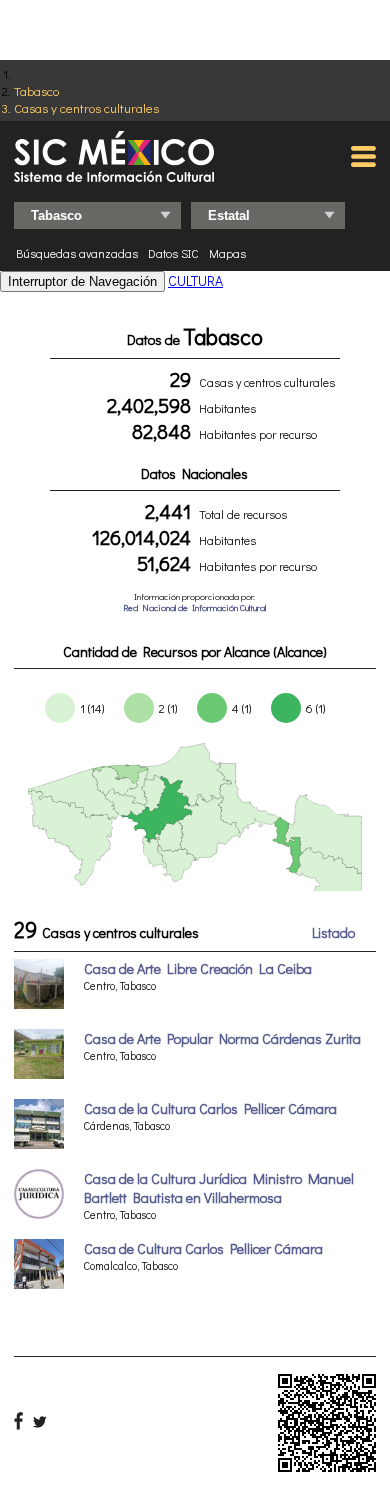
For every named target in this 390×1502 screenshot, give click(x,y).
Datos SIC (173, 253)
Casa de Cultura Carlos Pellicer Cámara (203, 1248)
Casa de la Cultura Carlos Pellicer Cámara (210, 1108)
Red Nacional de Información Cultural (194, 607)
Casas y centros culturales (86, 107)
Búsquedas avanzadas (77, 253)
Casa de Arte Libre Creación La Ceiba (198, 968)
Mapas (227, 253)
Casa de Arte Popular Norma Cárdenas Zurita (222, 1038)
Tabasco (36, 90)
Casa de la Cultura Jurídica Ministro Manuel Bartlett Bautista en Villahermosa (219, 1188)
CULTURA (195, 280)
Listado (333, 932)
